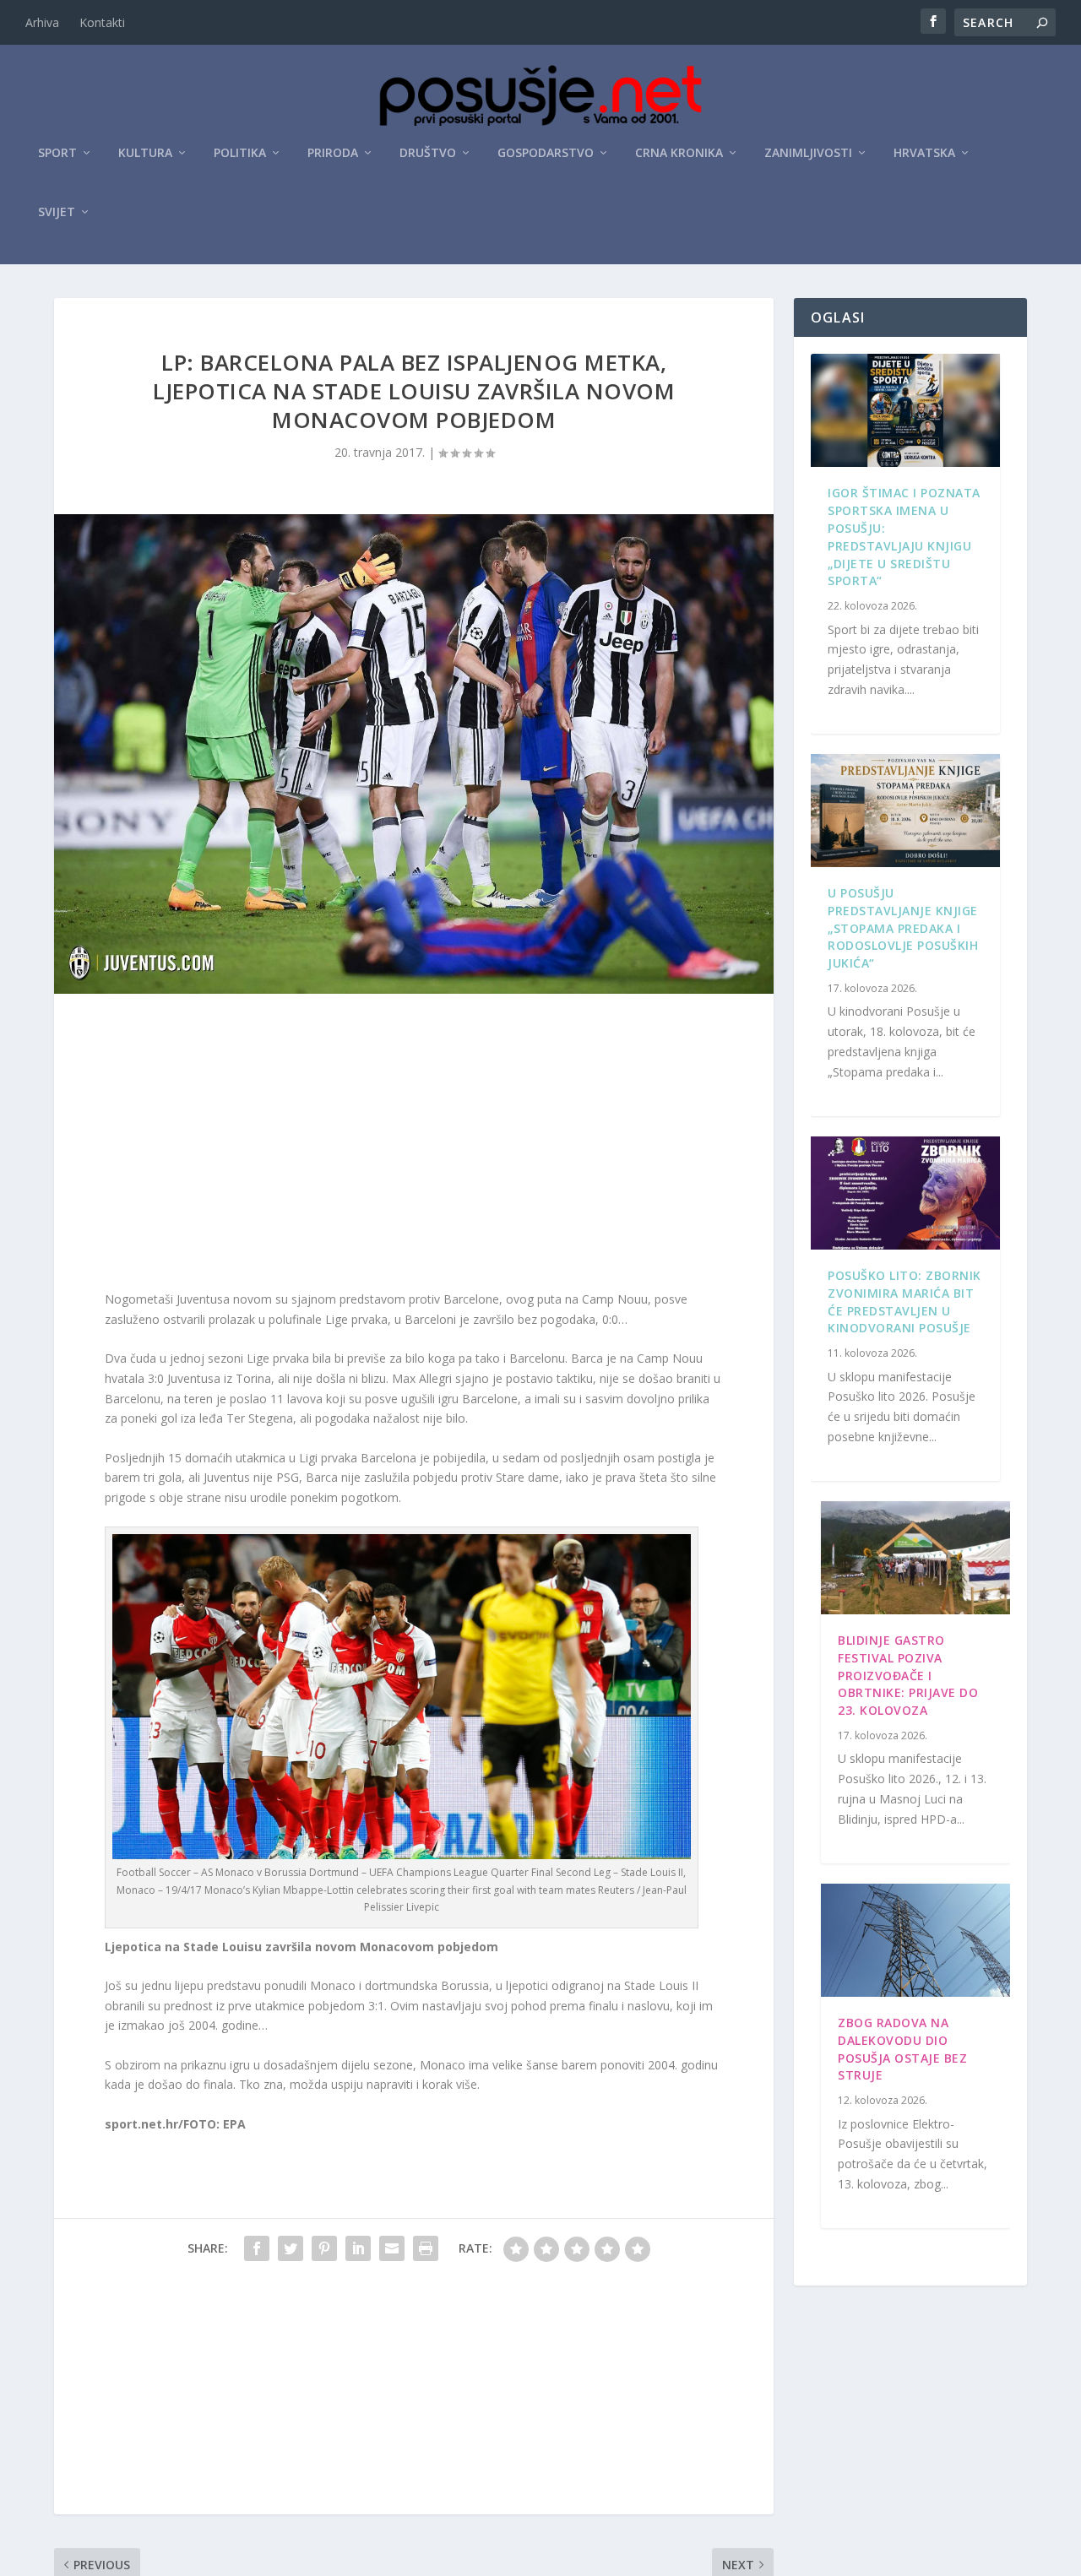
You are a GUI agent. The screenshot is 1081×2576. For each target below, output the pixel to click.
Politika (240, 153)
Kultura (145, 153)
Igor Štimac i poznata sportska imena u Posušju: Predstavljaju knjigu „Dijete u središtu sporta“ (904, 537)
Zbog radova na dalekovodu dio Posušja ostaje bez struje (902, 2049)
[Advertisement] (414, 1146)
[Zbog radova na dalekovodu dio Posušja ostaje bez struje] (915, 1940)
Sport (57, 153)
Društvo (428, 153)
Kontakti (102, 22)
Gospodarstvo (546, 153)
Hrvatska (924, 153)
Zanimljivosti (808, 153)
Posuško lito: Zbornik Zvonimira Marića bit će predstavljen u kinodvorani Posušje (904, 1302)
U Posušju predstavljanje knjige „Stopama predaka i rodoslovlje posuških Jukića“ (903, 928)
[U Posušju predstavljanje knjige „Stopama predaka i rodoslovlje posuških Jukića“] (905, 811)
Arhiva (42, 22)
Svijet (57, 212)
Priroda (333, 153)
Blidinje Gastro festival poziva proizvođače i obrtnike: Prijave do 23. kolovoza (908, 1675)
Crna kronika (679, 153)
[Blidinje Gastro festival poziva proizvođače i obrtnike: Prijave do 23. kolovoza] (915, 1558)
